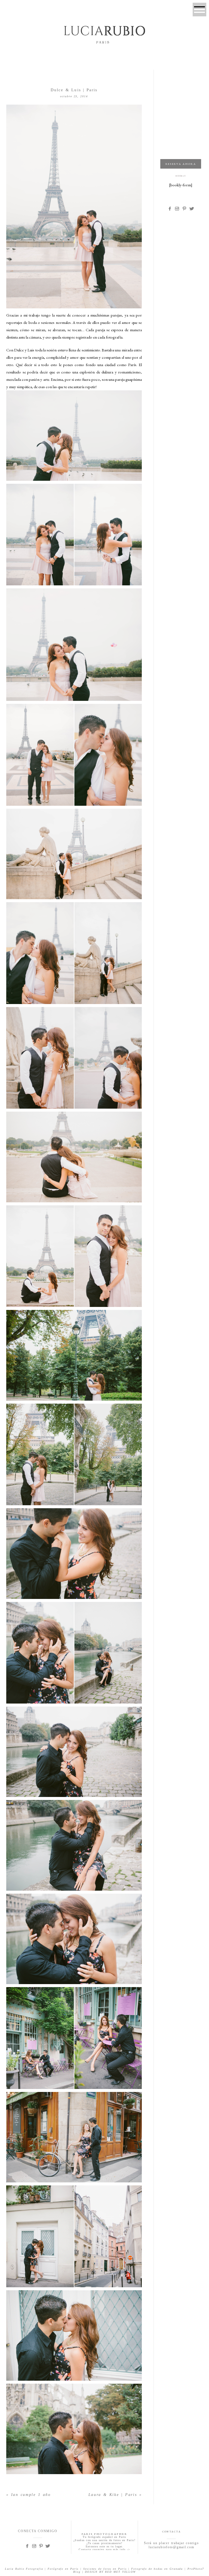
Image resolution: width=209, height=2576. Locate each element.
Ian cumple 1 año (31, 2495)
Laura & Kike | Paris (113, 2495)
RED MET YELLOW (120, 2572)
